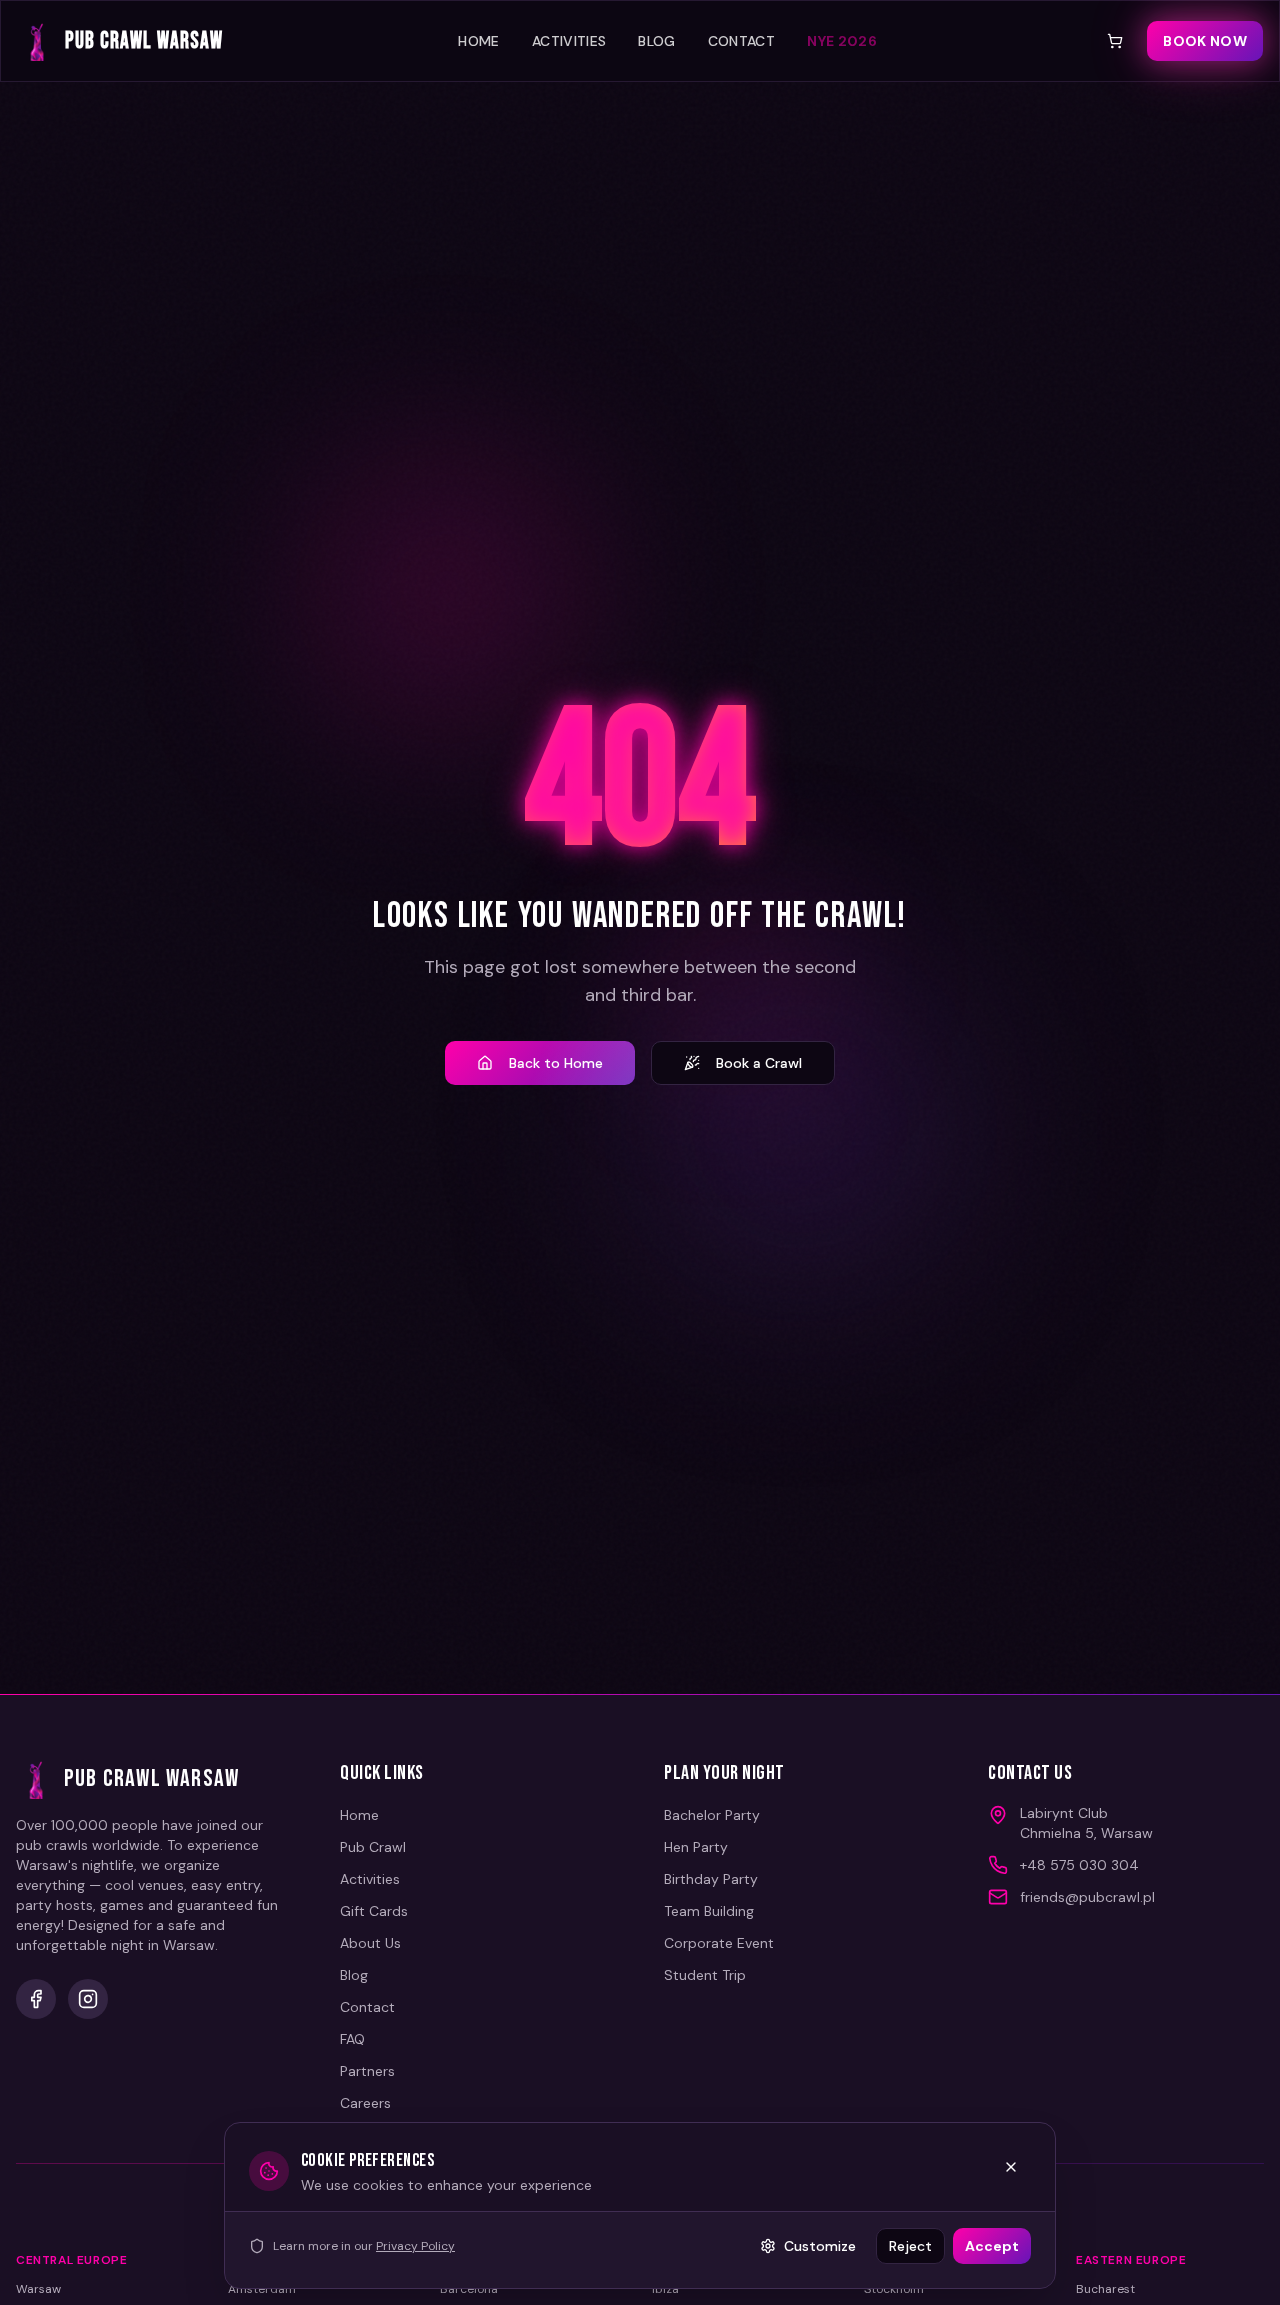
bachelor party (712, 1815)
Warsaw (38, 2289)
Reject (910, 2246)
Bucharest (1105, 2289)
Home (478, 41)
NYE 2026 (842, 41)
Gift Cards (374, 1911)
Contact (741, 41)
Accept (992, 2246)
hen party (696, 1847)
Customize (820, 2246)
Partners (367, 2071)
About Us (370, 1943)
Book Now (1205, 41)
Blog (656, 41)
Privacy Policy (415, 2246)
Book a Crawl (759, 1063)
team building (709, 1911)
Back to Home (556, 1063)
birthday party (711, 1879)
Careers (365, 2103)
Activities (569, 41)
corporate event (719, 1943)
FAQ (352, 2039)
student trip (705, 1975)
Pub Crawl (373, 1847)
